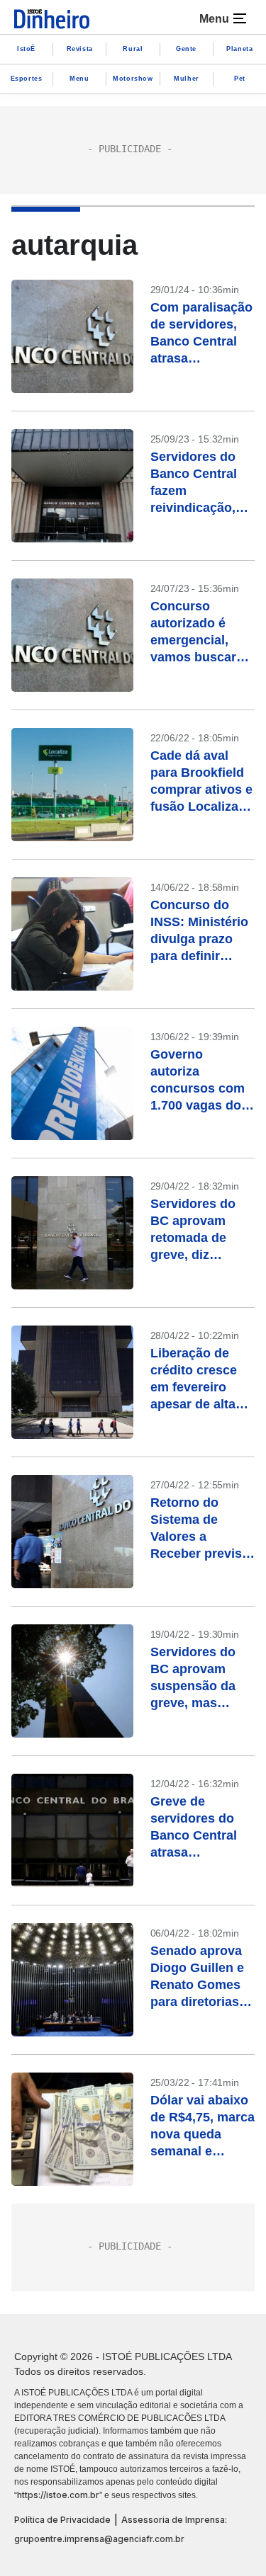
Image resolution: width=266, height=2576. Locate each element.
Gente (186, 49)
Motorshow (133, 79)
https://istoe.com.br (58, 2495)
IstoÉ (26, 49)
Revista (80, 49)
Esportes (27, 79)
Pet (240, 79)
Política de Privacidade (62, 2520)
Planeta (239, 49)
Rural (133, 49)
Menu (79, 79)
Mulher (187, 79)
